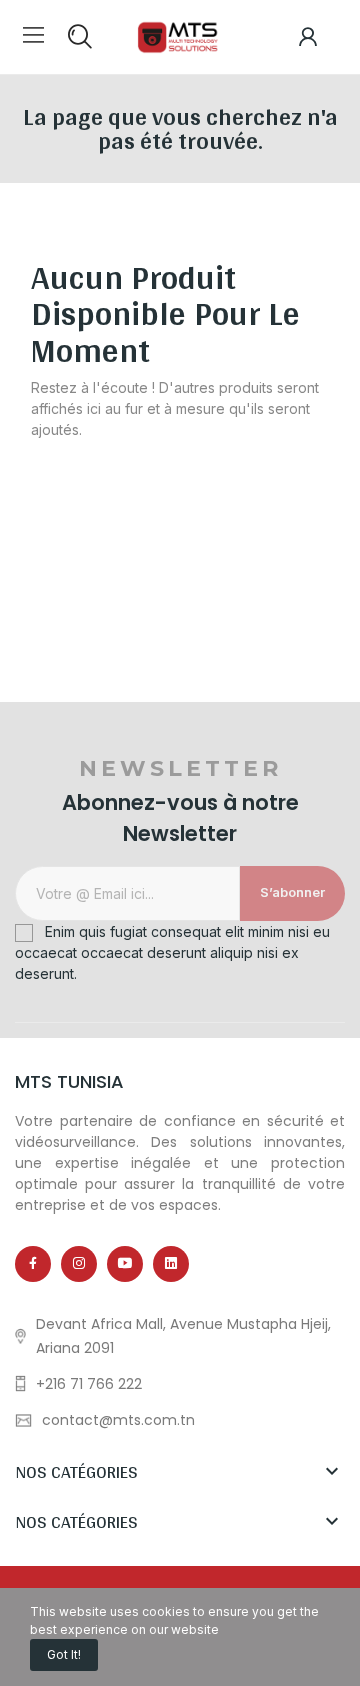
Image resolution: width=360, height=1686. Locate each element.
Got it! (64, 1654)
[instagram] (79, 1264)
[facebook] (33, 1264)
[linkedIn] (171, 1264)
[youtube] (125, 1264)
